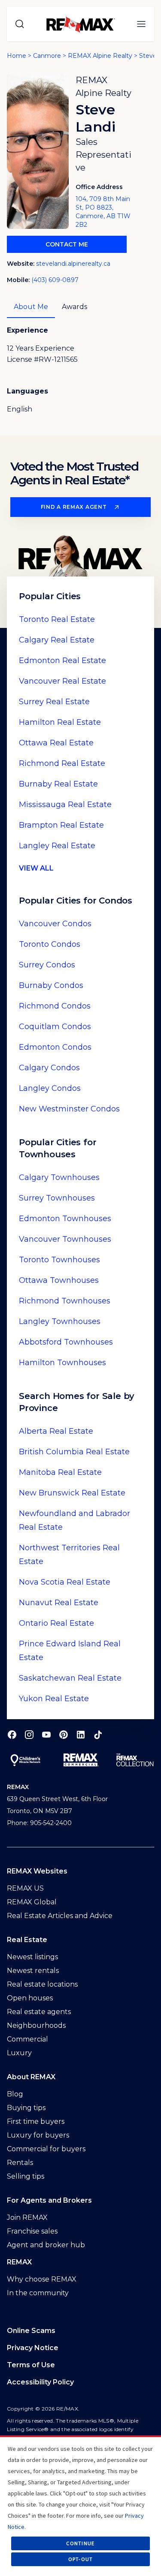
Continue (80, 2543)
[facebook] (12, 1735)
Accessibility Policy (40, 2382)
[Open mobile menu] (141, 24)
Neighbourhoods (36, 2025)
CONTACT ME (67, 244)
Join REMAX (27, 2217)
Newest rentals (33, 1971)
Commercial (27, 2039)
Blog (15, 2094)
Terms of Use (31, 2365)
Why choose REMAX (42, 2279)
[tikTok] (98, 1735)
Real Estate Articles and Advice (60, 1916)
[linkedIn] (81, 1735)
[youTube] (46, 1735)
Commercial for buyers (46, 2149)
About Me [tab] (31, 307)
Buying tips (26, 2108)
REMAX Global (32, 1902)
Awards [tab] (74, 307)
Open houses (30, 1998)
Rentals (20, 2163)
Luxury (19, 2053)
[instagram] (29, 1735)
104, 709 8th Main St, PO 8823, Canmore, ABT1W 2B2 (103, 212)
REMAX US (25, 1888)
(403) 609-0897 (55, 280)
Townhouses (59, 1177)
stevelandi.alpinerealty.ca (73, 264)
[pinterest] (64, 1735)
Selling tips (26, 2176)
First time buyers (36, 2121)
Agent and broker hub (46, 2245)
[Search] (20, 24)
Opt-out (81, 2559)
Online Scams (31, 2331)
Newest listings (32, 1957)
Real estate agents (39, 2012)
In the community (38, 2293)
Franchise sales (32, 2231)
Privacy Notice (33, 2348)
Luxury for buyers (38, 2135)
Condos (55, 924)
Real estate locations (42, 1984)
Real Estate (57, 619)
